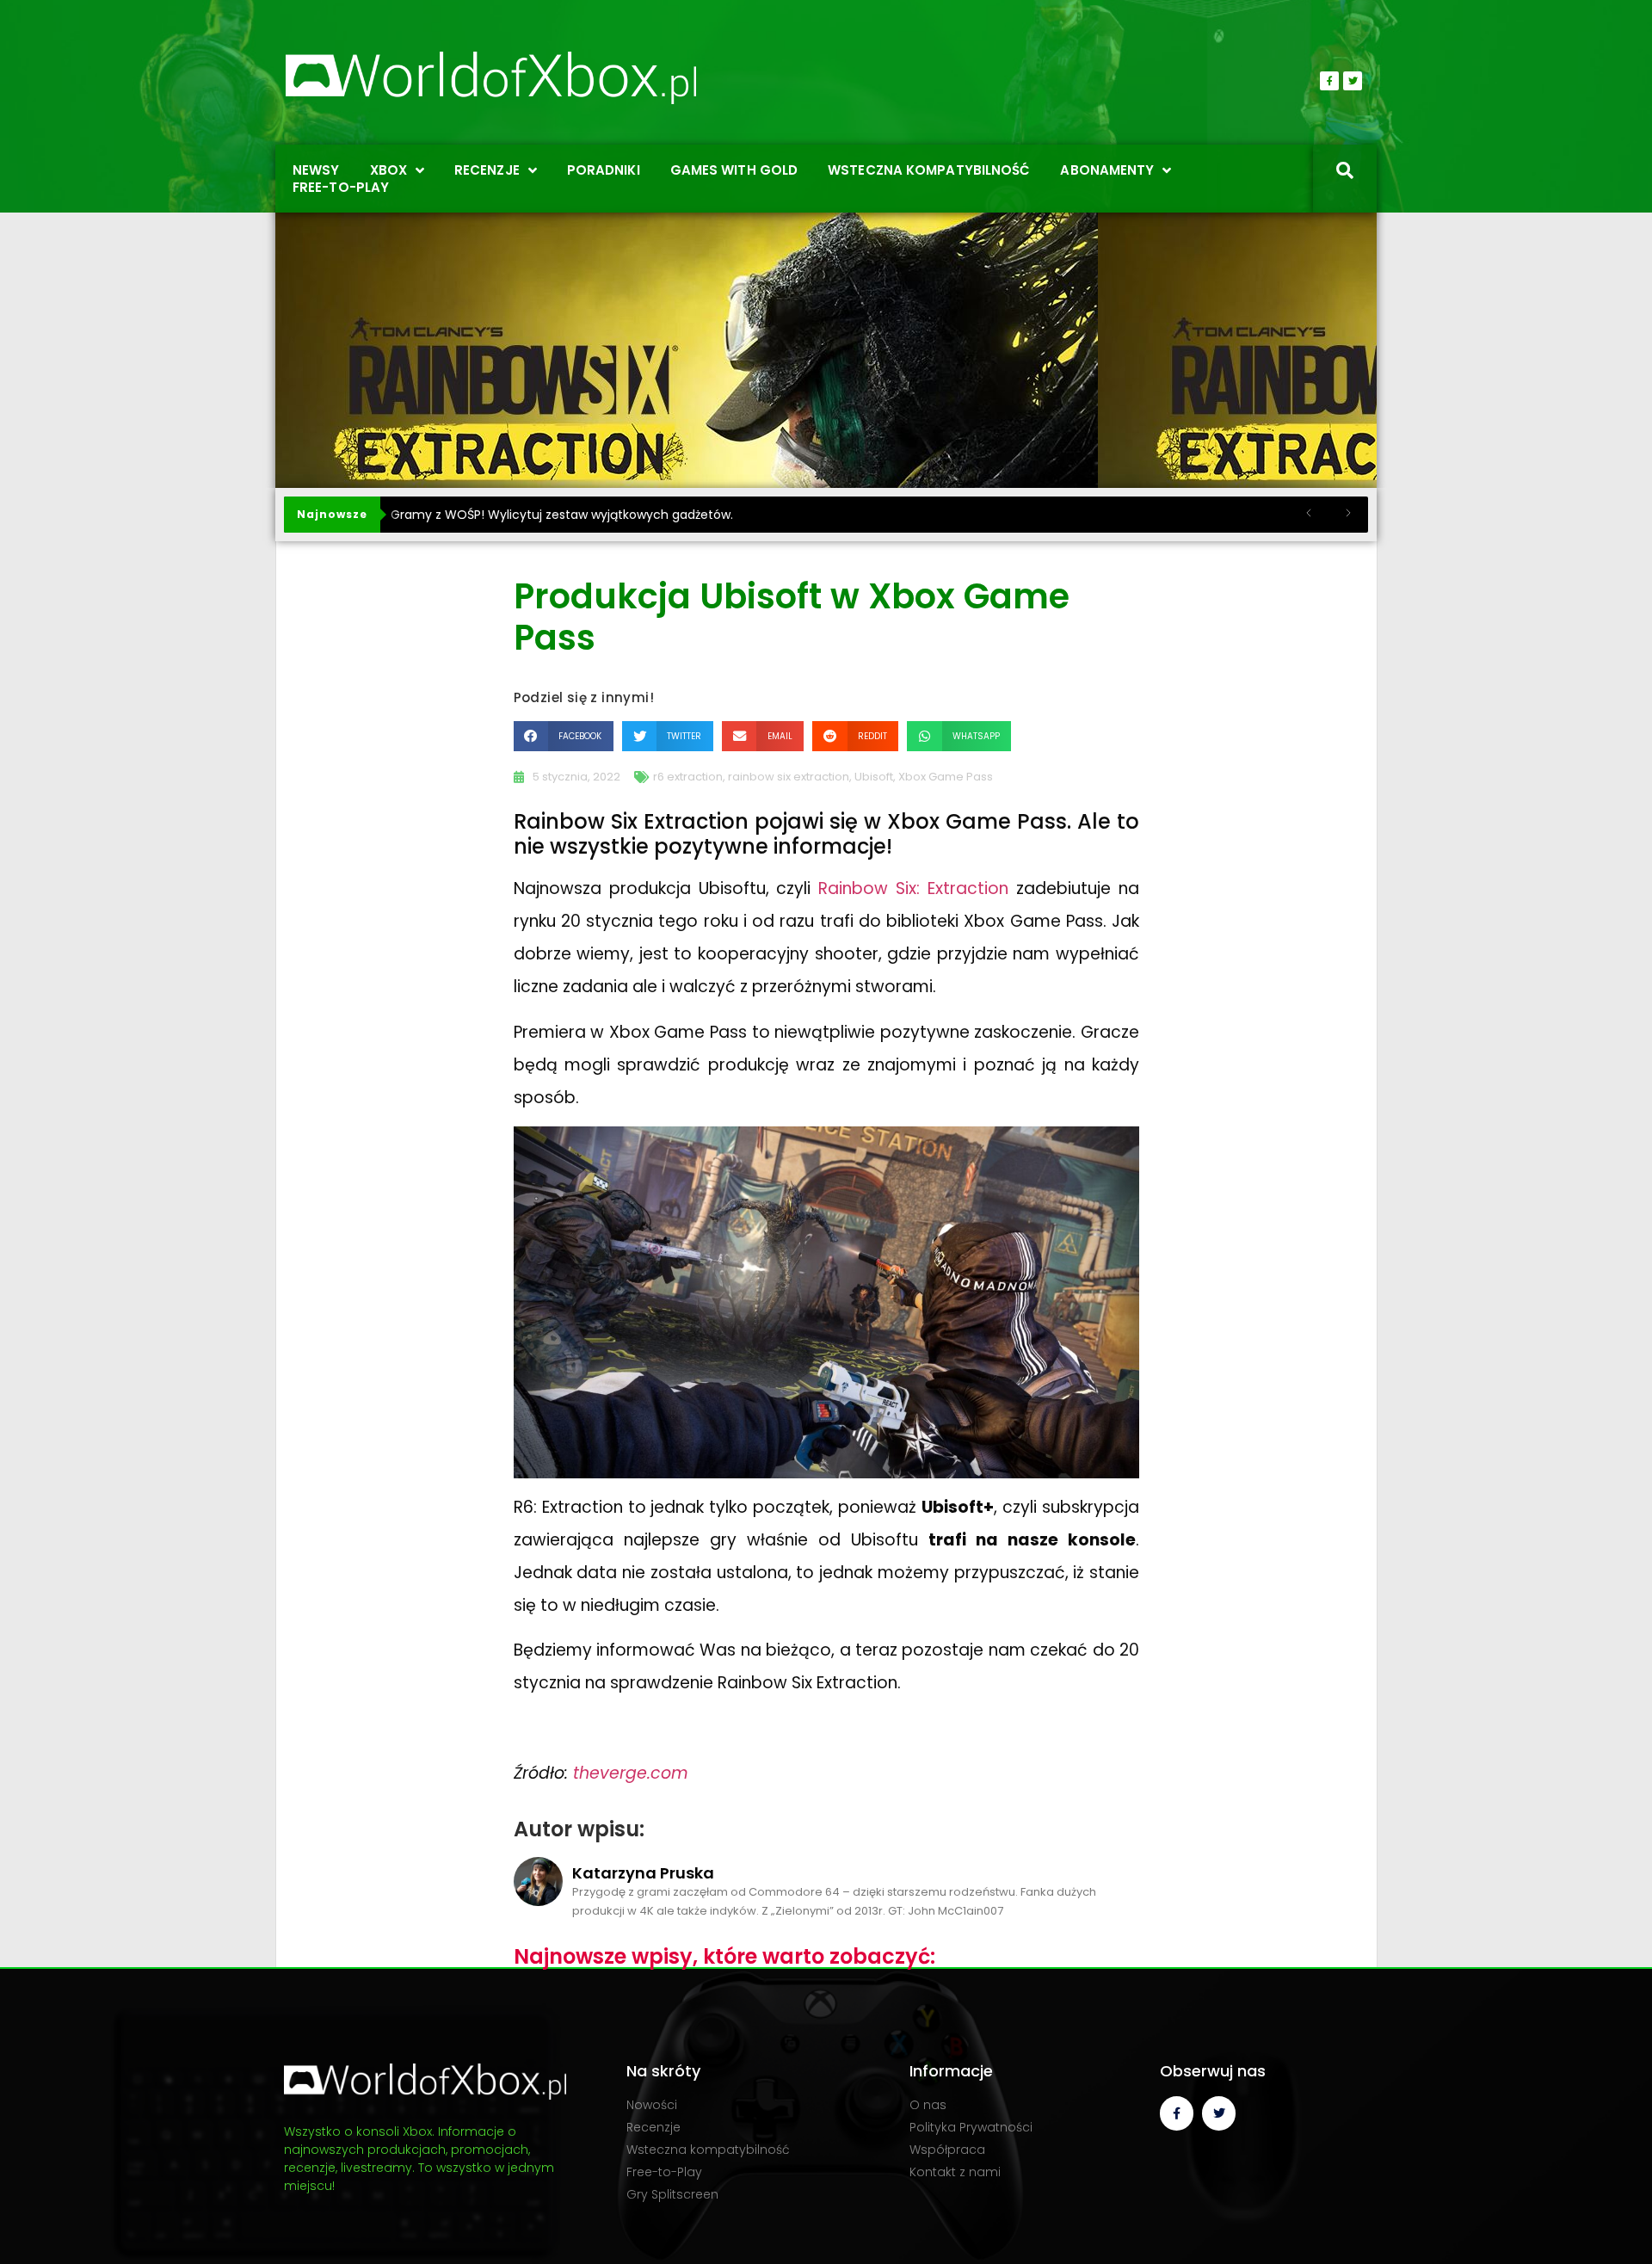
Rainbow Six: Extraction (913, 888)
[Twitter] (1353, 81)
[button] (564, 736)
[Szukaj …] (1345, 172)
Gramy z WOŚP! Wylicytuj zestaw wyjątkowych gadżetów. (562, 515)
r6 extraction (688, 777)
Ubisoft (874, 777)
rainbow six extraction (789, 777)
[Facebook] (1329, 81)
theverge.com (631, 1773)
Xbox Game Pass (946, 777)
